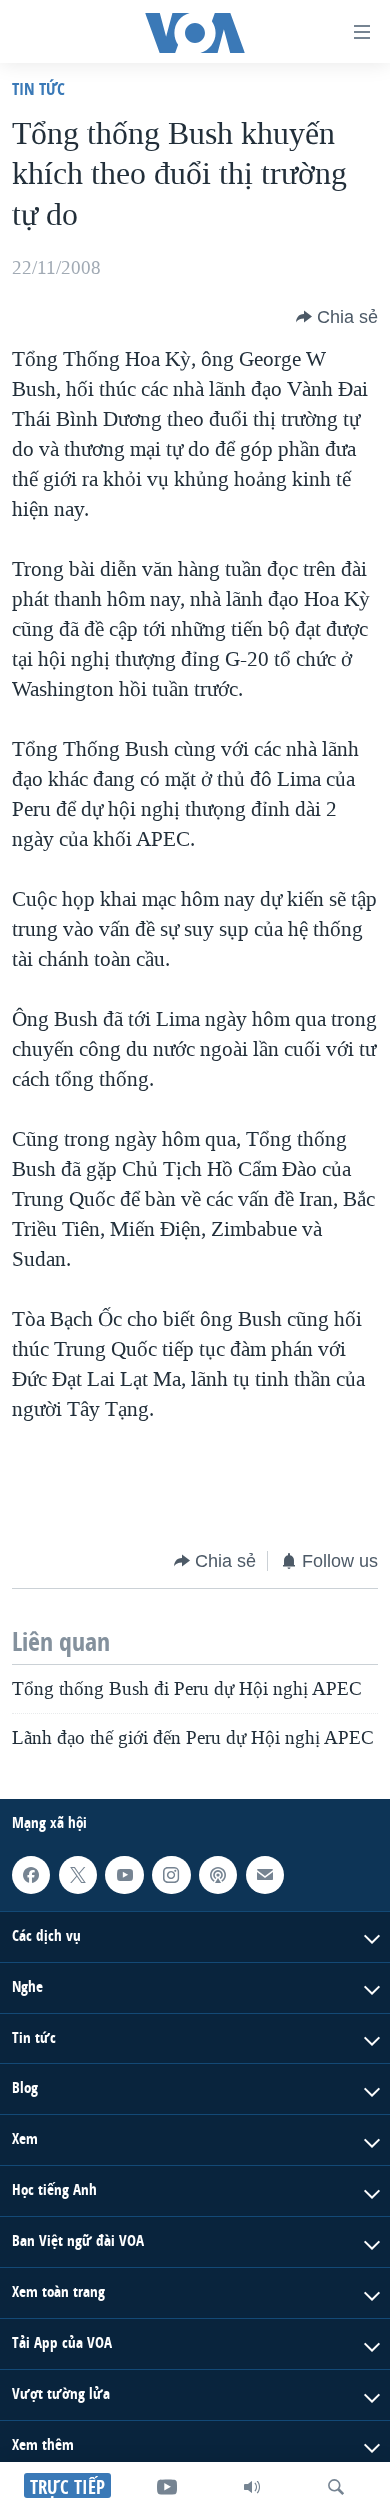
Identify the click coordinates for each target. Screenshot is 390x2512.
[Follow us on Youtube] (124, 1875)
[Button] (337, 317)
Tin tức (38, 88)
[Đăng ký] (265, 1875)
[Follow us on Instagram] (171, 1875)
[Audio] (252, 2487)
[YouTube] (167, 2487)
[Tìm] (336, 2487)
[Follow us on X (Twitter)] (78, 1875)
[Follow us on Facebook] (31, 1875)
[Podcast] (218, 1875)
